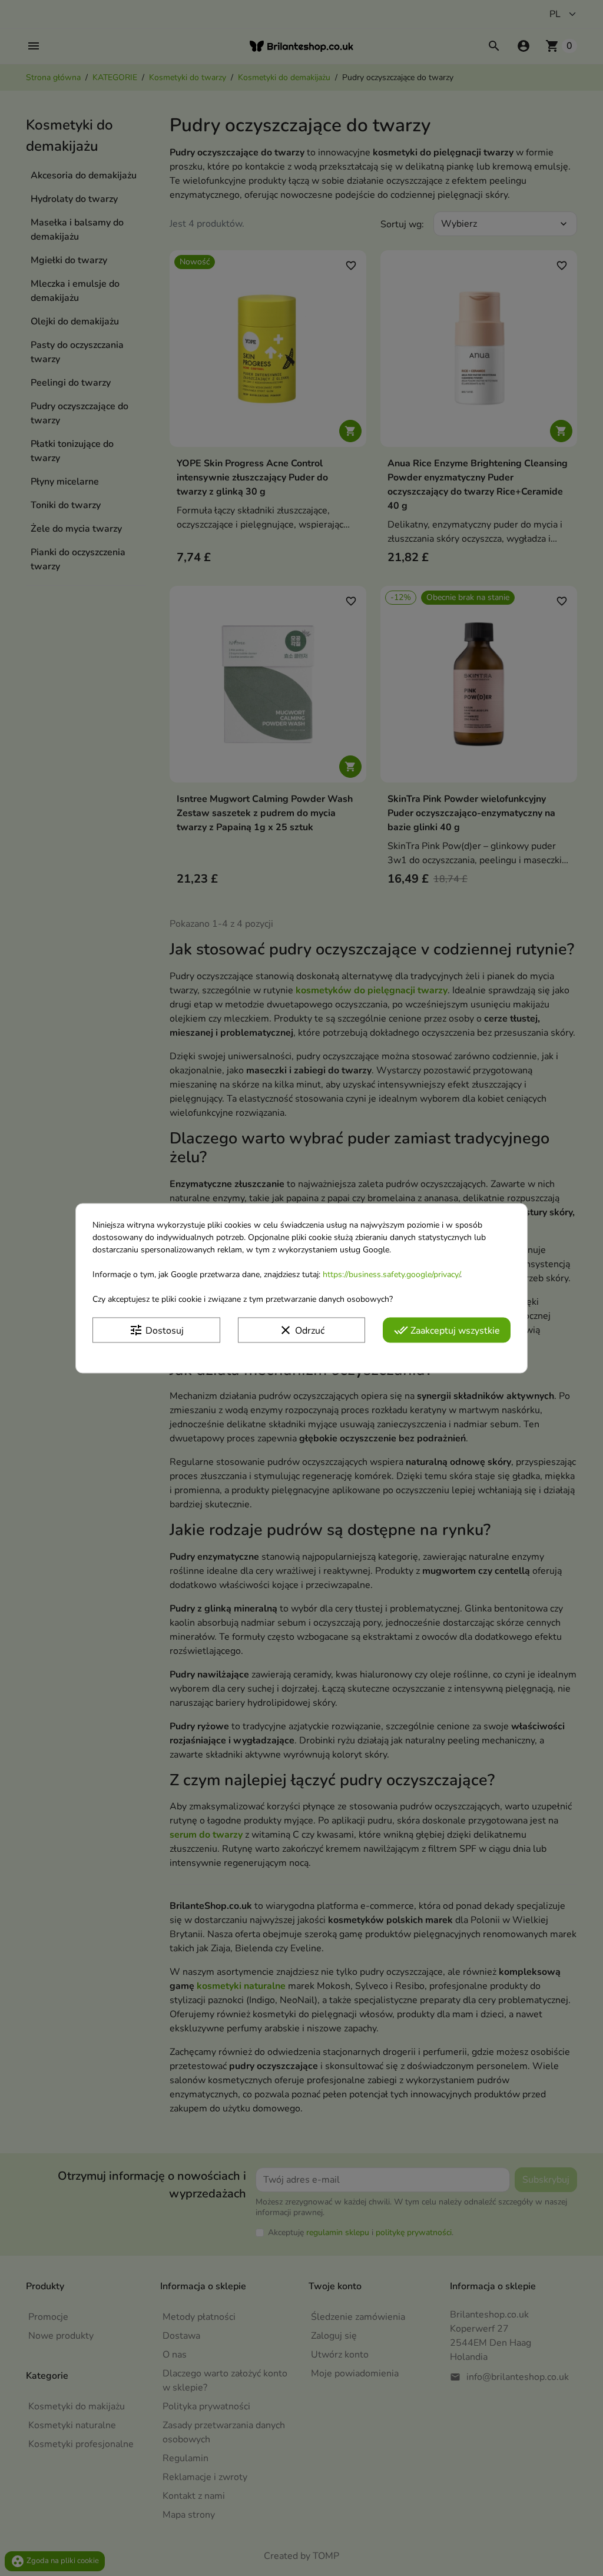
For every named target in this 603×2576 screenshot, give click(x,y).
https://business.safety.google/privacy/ (391, 1274)
